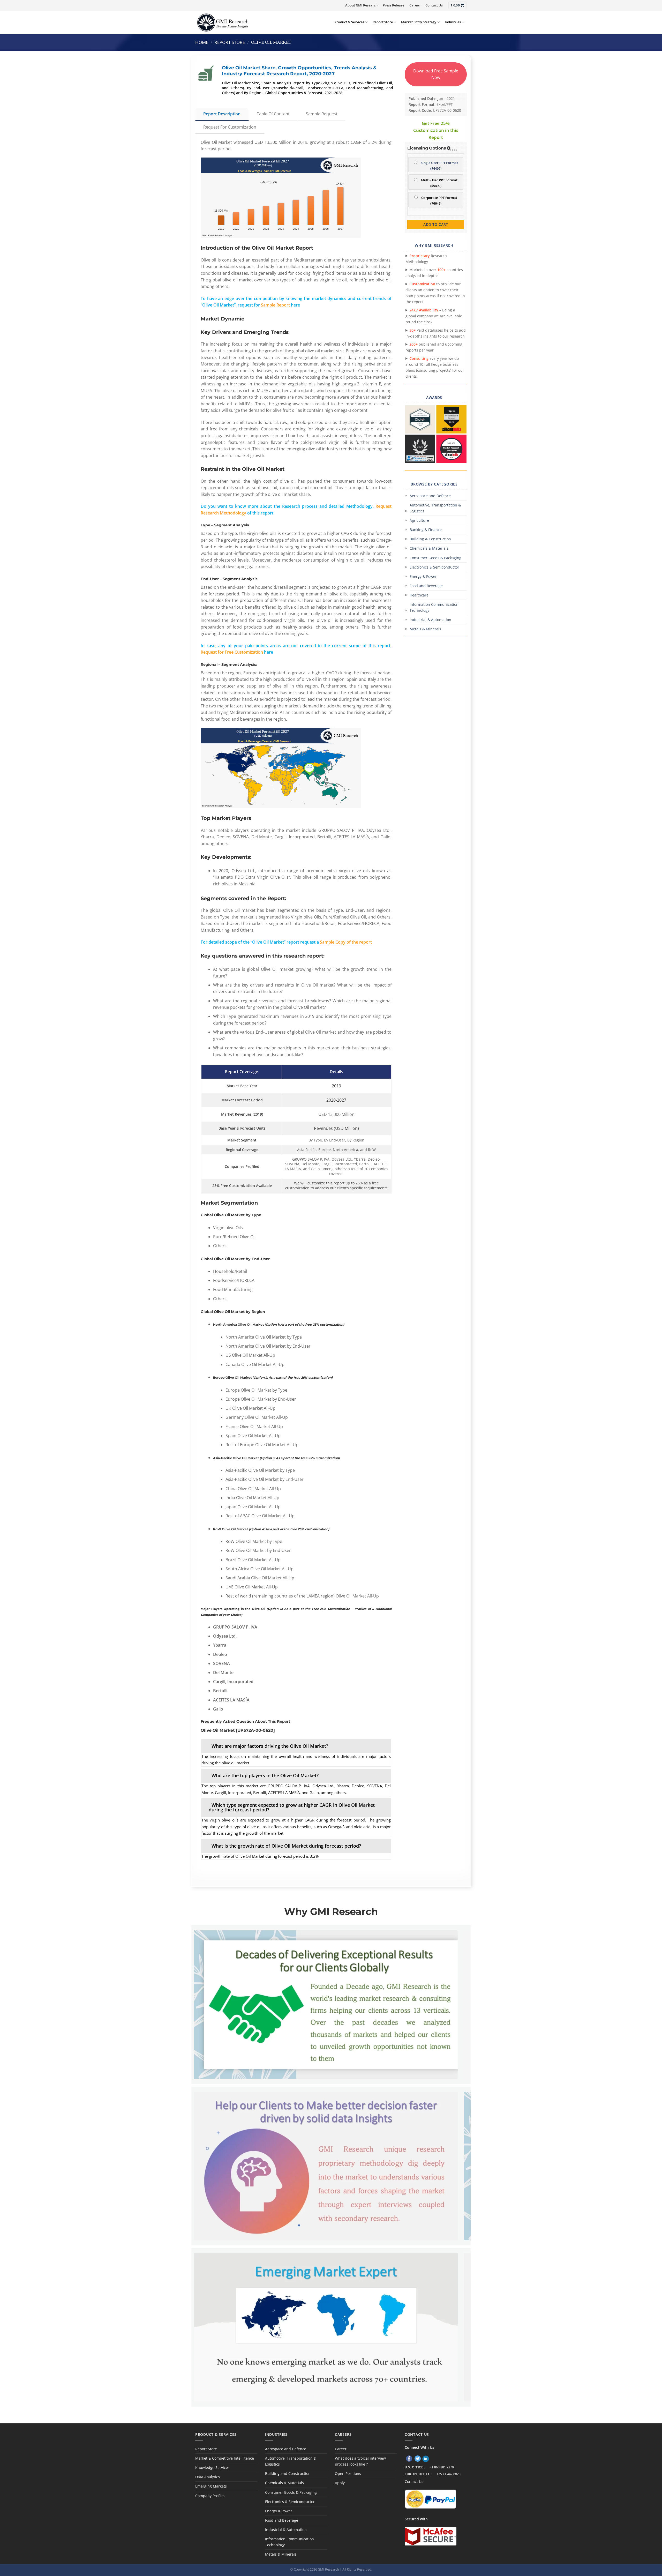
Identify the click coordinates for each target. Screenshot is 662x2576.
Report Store (383, 22)
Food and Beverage (426, 586)
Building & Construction (430, 539)
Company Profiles (210, 2496)
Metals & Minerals (425, 629)
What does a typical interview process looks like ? (360, 2461)
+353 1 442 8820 (449, 2474)
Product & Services (349, 22)
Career (415, 5)
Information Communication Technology (434, 607)
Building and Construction (288, 2473)
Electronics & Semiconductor (434, 567)
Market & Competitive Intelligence (225, 2458)
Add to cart (436, 224)
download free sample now (436, 74)
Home (202, 42)
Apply (340, 2483)
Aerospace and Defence (430, 496)
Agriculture (419, 520)
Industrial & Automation (430, 620)
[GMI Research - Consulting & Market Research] (223, 22)
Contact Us (434, 5)
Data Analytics (208, 2477)
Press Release (393, 5)
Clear (453, 150)
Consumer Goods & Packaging (435, 558)
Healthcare (419, 595)
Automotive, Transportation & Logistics (435, 508)
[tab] (296, 1746)
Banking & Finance (426, 530)
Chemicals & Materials (429, 548)
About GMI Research (361, 5)
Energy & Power (423, 576)
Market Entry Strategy (419, 22)
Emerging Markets (211, 2486)
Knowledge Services (212, 2467)
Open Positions (348, 2473)
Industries (453, 22)
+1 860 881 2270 (442, 2467)
